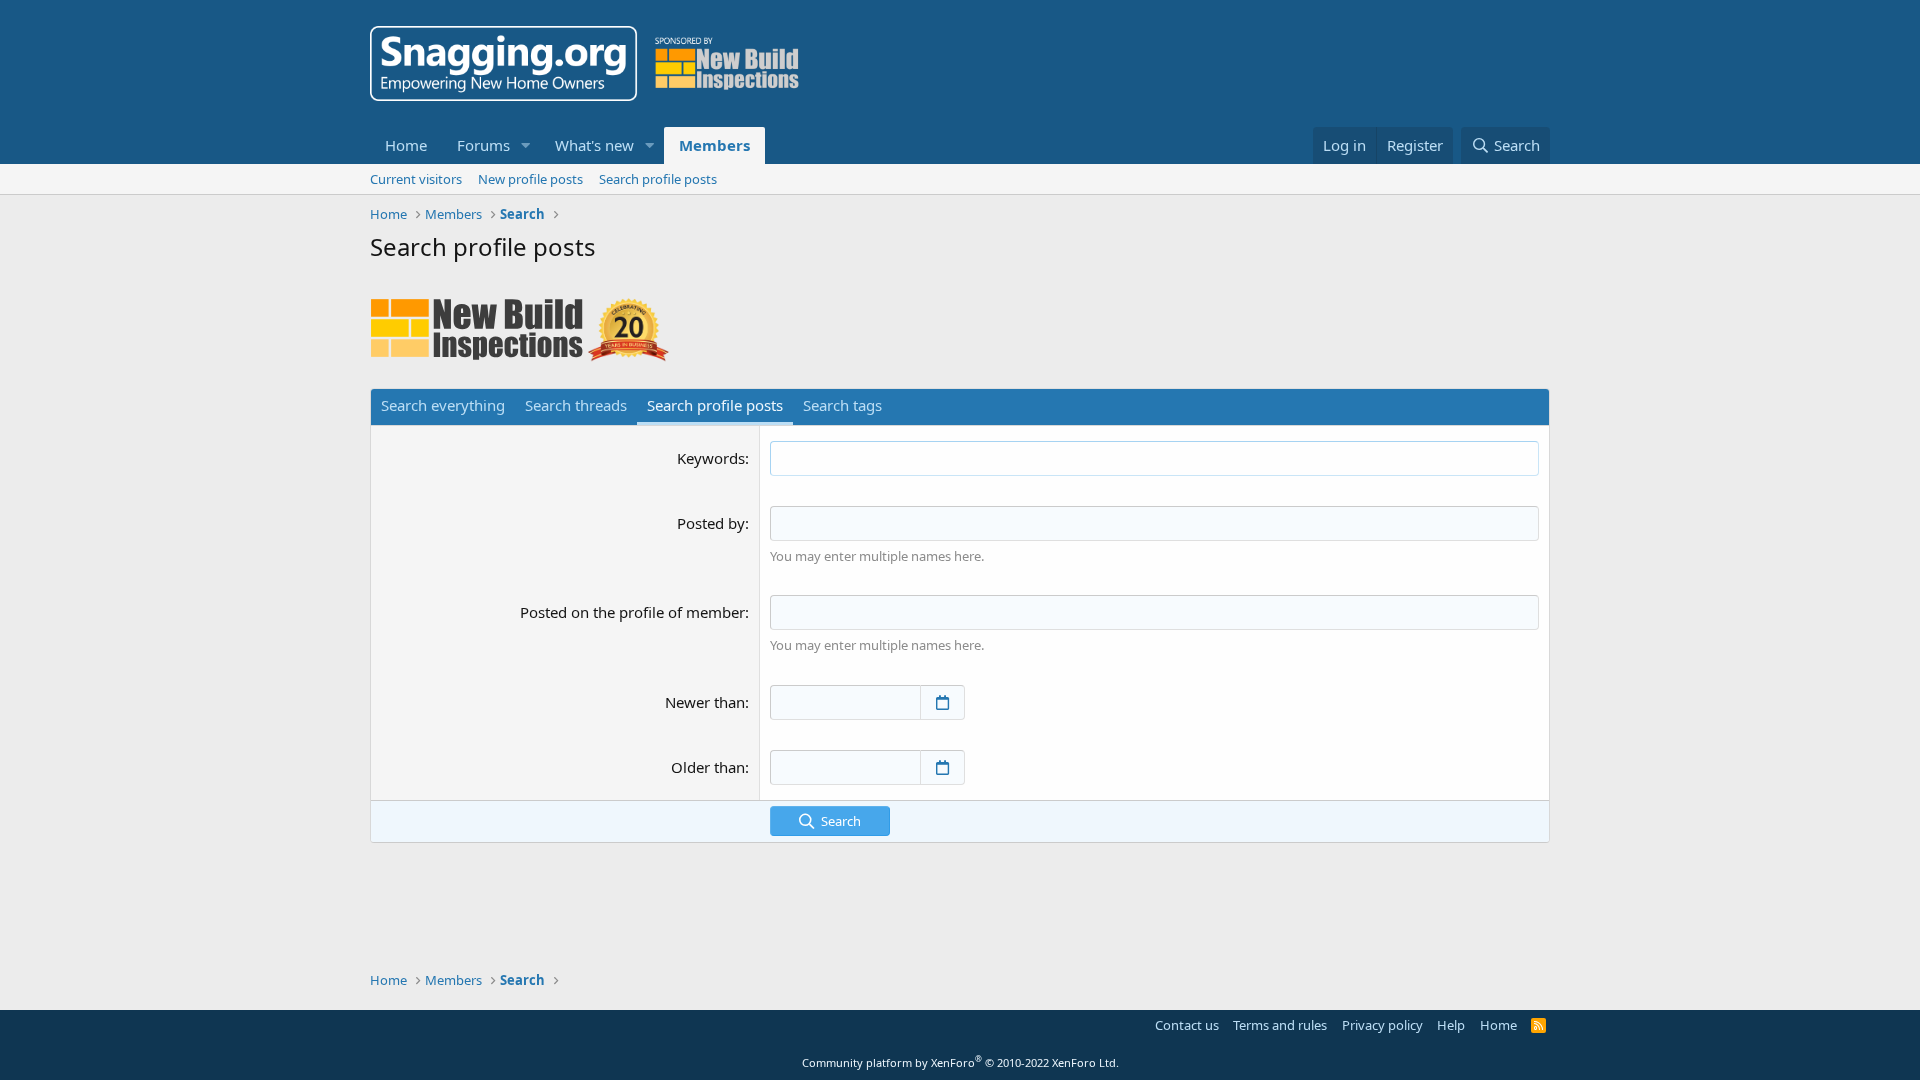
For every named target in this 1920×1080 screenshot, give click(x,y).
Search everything (443, 405)
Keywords (711, 458)
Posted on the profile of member (632, 612)
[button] (526, 145)
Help (1451, 1025)
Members (714, 145)
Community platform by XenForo (960, 1062)
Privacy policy (1382, 1025)
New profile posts (530, 179)
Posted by (711, 523)
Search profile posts (658, 179)
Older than (708, 767)
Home (406, 145)
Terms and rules (1280, 1025)
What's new (594, 145)
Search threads (576, 405)
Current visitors (416, 179)
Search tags (842, 405)
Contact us (1187, 1025)
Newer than (705, 702)
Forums (483, 145)
